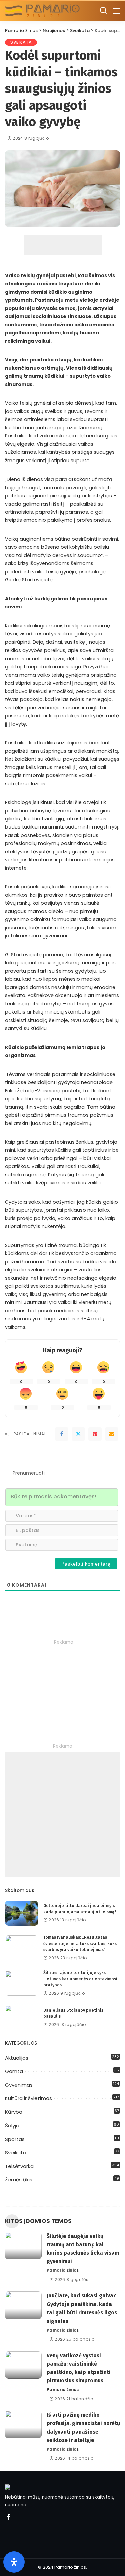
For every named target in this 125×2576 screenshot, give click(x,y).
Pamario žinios (63, 2270)
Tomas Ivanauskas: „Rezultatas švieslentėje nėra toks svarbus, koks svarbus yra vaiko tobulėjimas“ (80, 1943)
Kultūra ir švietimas (28, 2098)
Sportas (15, 2139)
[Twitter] (78, 1434)
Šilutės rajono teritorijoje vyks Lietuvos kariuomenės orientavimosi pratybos (80, 1979)
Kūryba (14, 2112)
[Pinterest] (95, 1434)
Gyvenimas (19, 2085)
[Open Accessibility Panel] (14, 2562)
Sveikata (21, 42)
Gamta (14, 2071)
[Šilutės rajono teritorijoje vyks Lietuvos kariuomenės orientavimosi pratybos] (22, 1983)
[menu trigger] (115, 11)
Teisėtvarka (19, 2166)
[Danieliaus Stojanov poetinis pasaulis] (22, 2017)
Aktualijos (17, 2058)
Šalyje (12, 2125)
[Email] (112, 1434)
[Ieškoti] (103, 11)
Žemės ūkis (19, 2179)
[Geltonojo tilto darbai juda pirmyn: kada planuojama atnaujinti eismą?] (22, 1913)
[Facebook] (62, 1434)
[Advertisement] (63, 245)
